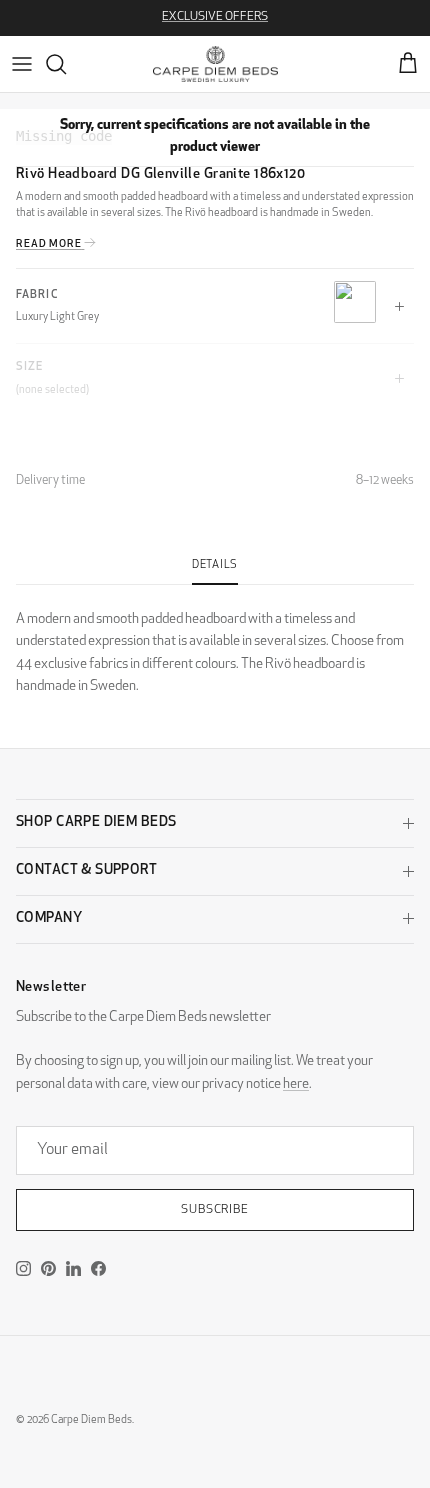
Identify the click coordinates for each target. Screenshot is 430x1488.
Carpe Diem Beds (91, 1420)
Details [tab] (215, 565)
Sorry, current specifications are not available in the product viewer (215, 136)
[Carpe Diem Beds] (215, 64)
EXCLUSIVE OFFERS (215, 17)
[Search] (66, 64)
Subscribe (215, 1210)
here (296, 1084)
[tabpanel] (215, 642)
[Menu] (22, 64)
